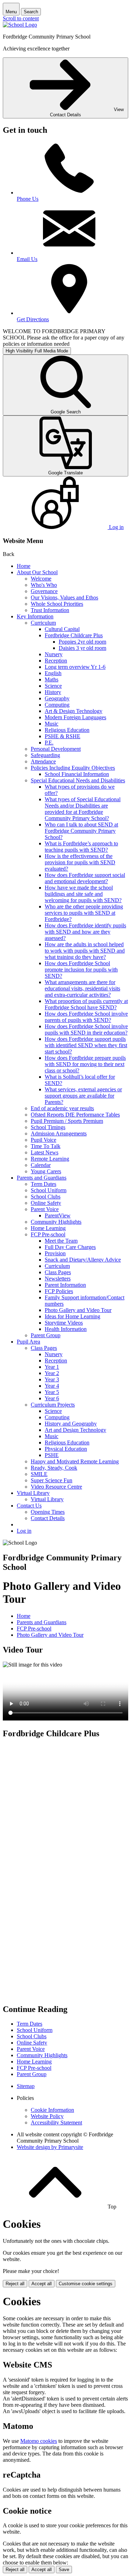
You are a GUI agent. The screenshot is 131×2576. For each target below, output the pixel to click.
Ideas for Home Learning (72, 1316)
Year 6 (52, 1398)
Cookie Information (52, 2110)
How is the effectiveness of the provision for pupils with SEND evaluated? (80, 862)
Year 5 (52, 1392)
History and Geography (71, 1424)
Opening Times (48, 1512)
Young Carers (46, 1171)
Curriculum (43, 623)
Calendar (41, 1165)
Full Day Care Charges (70, 1247)
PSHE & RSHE (63, 736)
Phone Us (28, 199)
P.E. (49, 743)
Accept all (42, 2284)
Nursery (54, 654)
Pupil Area (28, 1342)
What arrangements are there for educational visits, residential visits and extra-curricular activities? (82, 988)
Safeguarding (45, 755)
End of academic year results (62, 1108)
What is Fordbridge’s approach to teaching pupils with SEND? (81, 847)
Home (24, 566)
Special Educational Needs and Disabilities (78, 780)
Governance (44, 591)
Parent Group (46, 1335)
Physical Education (66, 1449)
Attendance (43, 761)
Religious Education (67, 730)
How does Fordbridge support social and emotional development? (85, 878)
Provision (55, 1253)
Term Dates (43, 1184)
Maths (52, 679)
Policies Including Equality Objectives (73, 768)
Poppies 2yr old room (82, 642)
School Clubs (46, 1197)
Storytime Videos (64, 1323)
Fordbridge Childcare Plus (74, 635)
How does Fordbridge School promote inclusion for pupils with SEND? (81, 970)
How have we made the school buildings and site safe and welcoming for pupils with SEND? (83, 894)
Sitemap (26, 2086)
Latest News (45, 1152)
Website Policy (47, 2116)
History (53, 692)
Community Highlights (56, 1222)
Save (64, 2570)
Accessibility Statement (56, 2122)
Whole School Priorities (57, 604)
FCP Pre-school (48, 1234)
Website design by (50, 2147)
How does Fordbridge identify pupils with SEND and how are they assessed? (85, 932)
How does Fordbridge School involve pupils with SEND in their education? (86, 1029)
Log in (24, 1531)
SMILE (39, 1474)
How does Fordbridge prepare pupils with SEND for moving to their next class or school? (85, 1064)
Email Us (27, 259)
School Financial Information (77, 774)
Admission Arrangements (59, 1134)
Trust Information (50, 610)
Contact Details (48, 1518)
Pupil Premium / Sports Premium (67, 1121)
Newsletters (58, 1279)
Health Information (66, 1329)
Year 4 (52, 1386)
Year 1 (52, 1367)
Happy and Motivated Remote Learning (75, 1461)
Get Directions (33, 319)
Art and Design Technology (75, 1430)
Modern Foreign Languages (75, 717)
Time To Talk (46, 1146)
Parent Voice (45, 1209)
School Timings (48, 1127)
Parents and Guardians (42, 1178)
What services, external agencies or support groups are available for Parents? (83, 1096)
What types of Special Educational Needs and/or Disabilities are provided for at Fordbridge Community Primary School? (83, 809)
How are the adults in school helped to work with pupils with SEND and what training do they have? (85, 951)
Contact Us (29, 1506)
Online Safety (46, 1203)
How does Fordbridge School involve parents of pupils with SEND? (86, 1017)
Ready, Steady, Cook (54, 1468)
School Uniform (49, 1190)
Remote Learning (50, 1159)
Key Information (35, 616)
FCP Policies (59, 1291)
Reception (56, 661)
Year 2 (52, 1373)
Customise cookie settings (86, 2284)
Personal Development (56, 749)
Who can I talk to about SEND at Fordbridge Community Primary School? (81, 831)
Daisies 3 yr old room (82, 648)
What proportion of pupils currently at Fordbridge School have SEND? (86, 1004)
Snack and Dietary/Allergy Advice (83, 1260)
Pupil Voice (43, 1140)
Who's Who (44, 585)
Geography (57, 698)
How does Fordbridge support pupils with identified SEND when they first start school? (86, 1045)
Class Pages (58, 1272)
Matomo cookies (39, 2441)
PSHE (52, 1455)
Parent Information (65, 1285)
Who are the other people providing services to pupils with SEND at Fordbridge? (84, 913)
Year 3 (52, 1379)
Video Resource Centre (56, 1487)
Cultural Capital (62, 629)
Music (52, 724)
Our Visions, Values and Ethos (64, 597)
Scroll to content (21, 18)
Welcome (41, 579)
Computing (57, 705)
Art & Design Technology (74, 711)
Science (53, 686)
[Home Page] (20, 25)
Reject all (15, 2284)
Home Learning (48, 1228)
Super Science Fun (52, 1480)
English (53, 673)
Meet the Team (61, 1241)
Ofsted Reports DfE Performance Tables (75, 1115)
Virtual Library (33, 1493)
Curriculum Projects (53, 1405)
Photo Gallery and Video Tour (78, 1310)
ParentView (58, 1215)
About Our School (37, 572)
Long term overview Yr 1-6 (75, 667)
